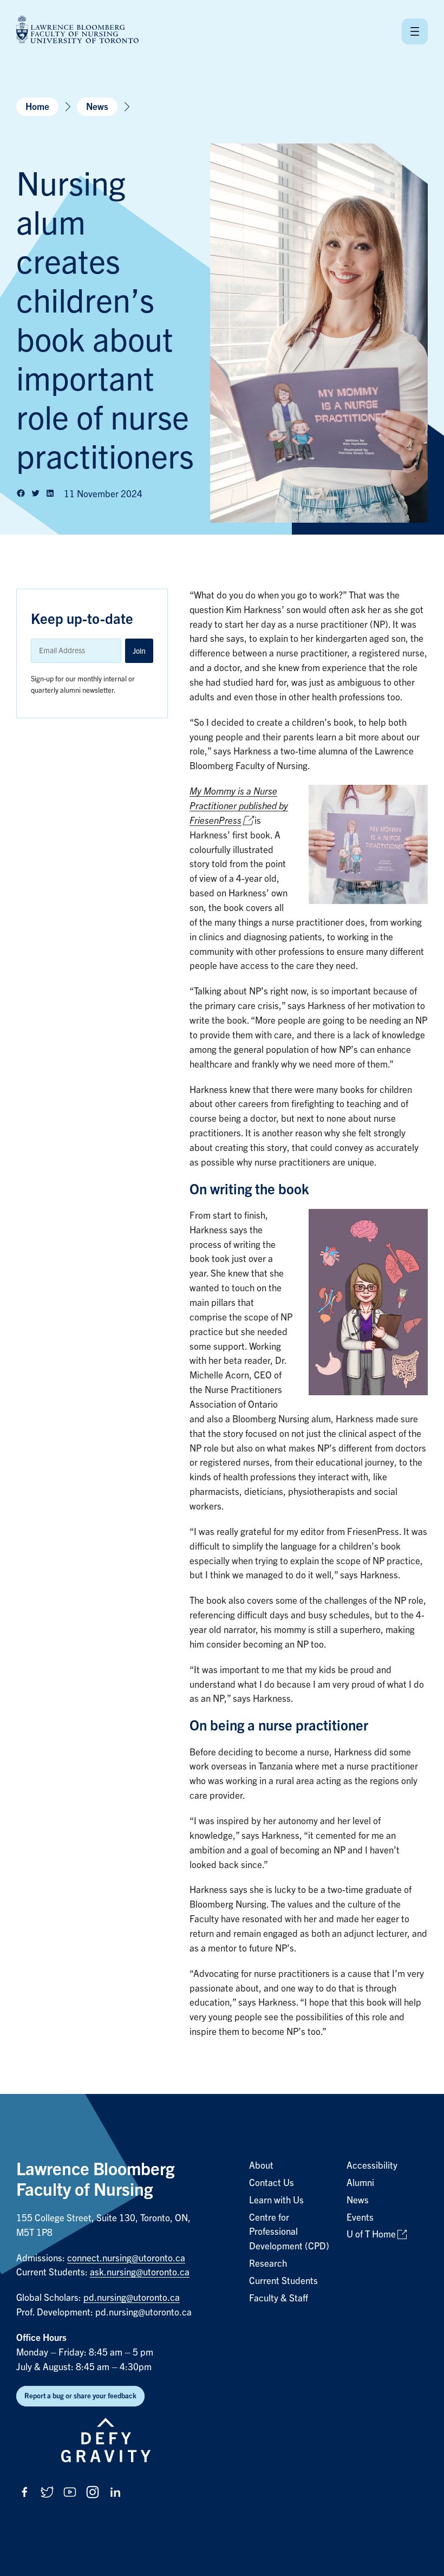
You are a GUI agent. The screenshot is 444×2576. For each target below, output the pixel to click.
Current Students (283, 2281)
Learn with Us (276, 2200)
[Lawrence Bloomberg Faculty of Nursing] (77, 31)
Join (139, 651)
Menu (415, 31)
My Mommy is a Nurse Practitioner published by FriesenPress (239, 806)
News (97, 107)
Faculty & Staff (279, 2298)
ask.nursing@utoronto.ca (140, 2272)
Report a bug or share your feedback (80, 2396)
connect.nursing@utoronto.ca (126, 2258)
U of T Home (371, 2235)
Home (37, 107)
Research (268, 2264)
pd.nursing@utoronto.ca (132, 2298)
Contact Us (272, 2183)
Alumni (360, 2183)
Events (360, 2218)
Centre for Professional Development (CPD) (289, 2232)
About (261, 2166)
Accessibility (372, 2166)
